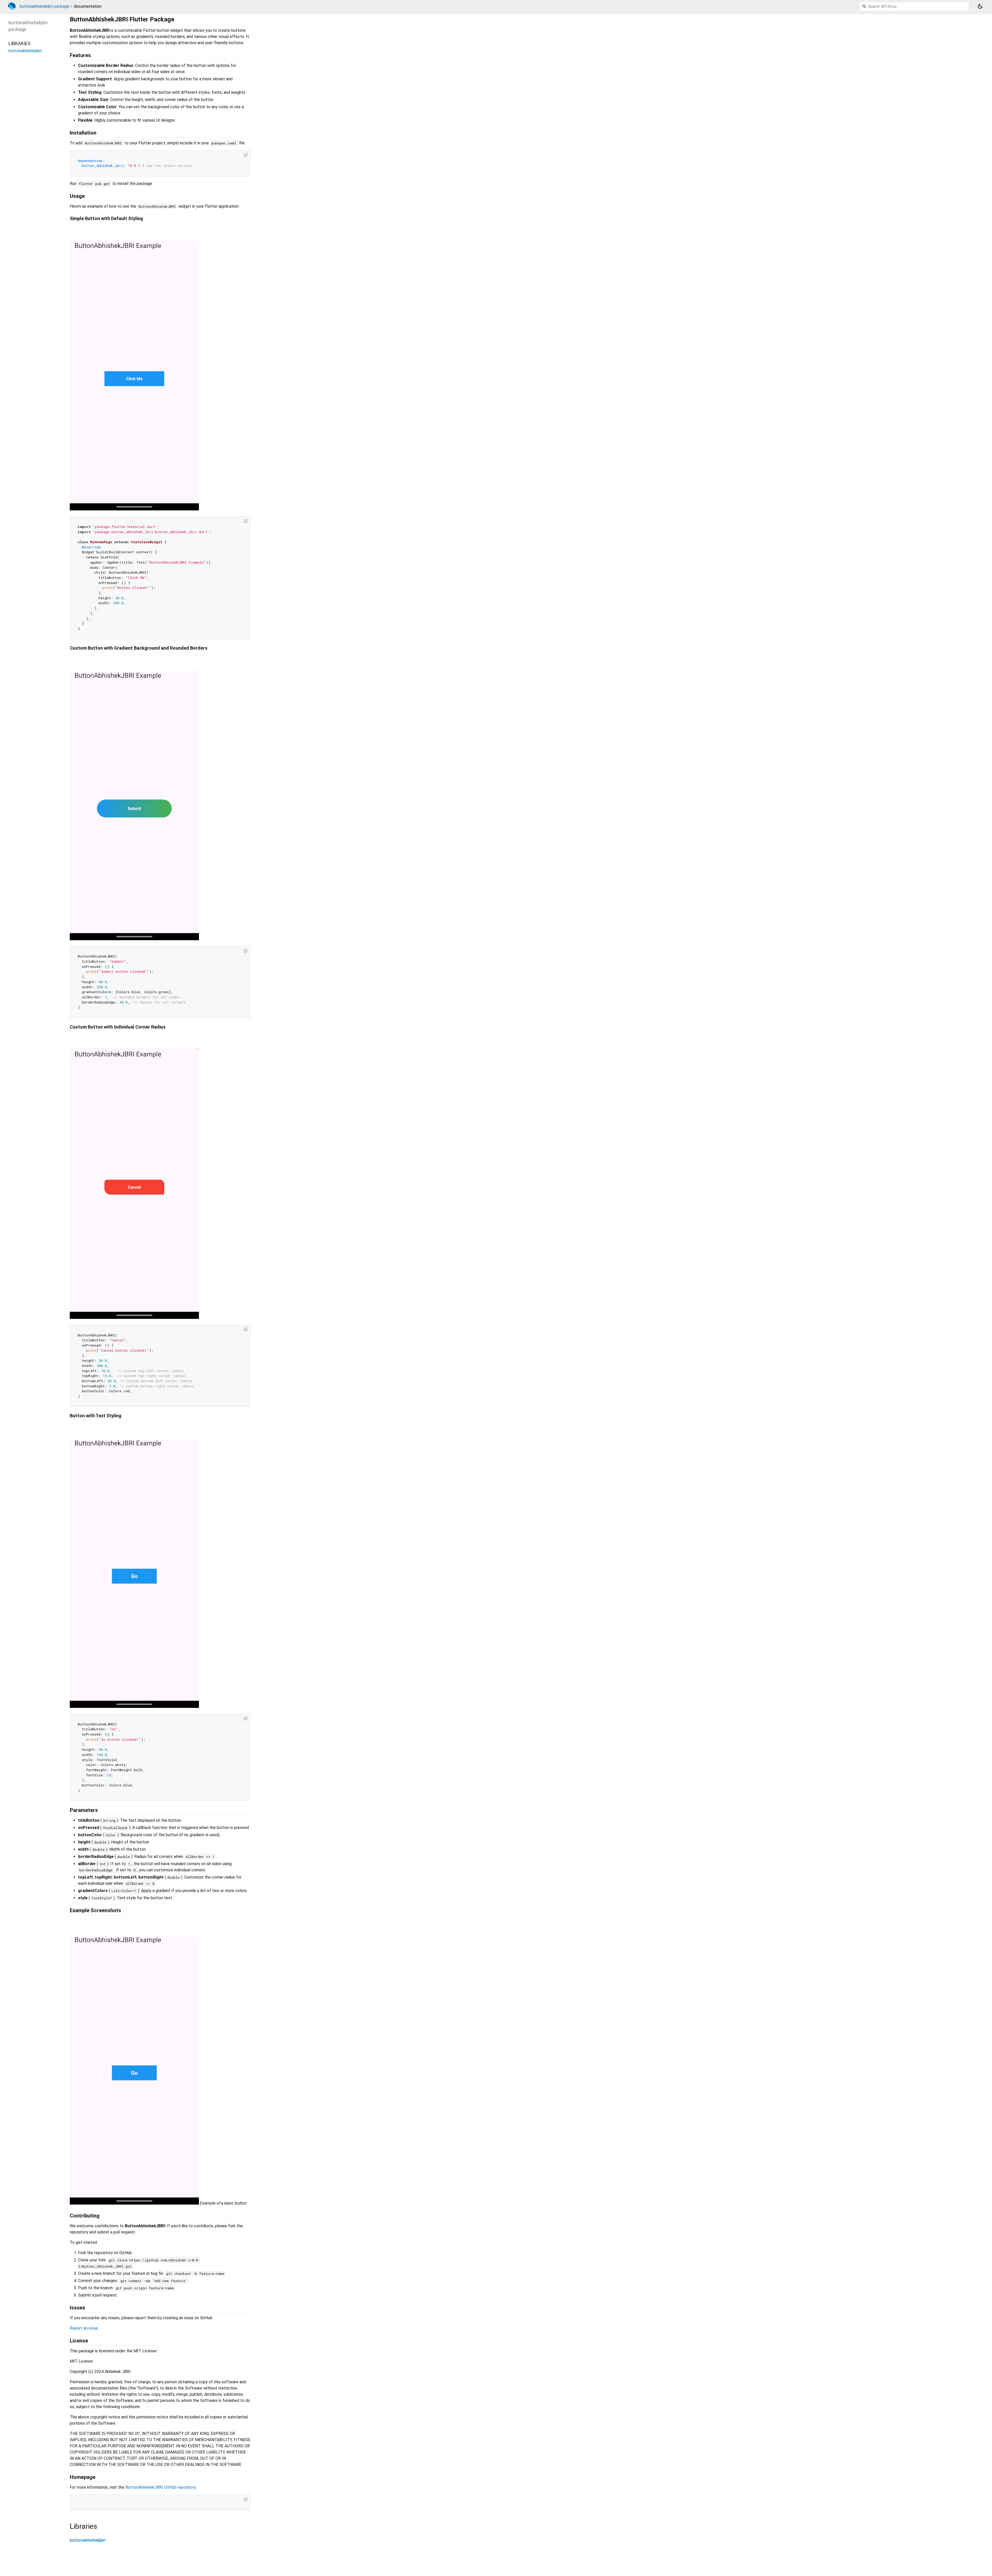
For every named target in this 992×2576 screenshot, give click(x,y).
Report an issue (84, 2328)
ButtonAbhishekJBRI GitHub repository (161, 2487)
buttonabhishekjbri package (45, 6)
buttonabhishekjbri (88, 2540)
